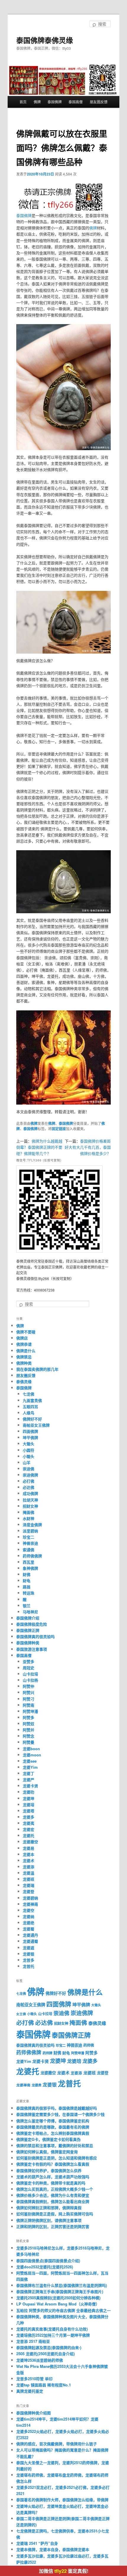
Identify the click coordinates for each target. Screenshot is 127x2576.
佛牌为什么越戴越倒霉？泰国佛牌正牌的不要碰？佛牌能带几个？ (39, 1147)
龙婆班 (29, 1879)
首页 (23, 102)
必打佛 (29, 1481)
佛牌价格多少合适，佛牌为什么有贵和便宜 (53, 2195)
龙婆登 (29, 1891)
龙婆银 (29, 1954)
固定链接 (59, 1129)
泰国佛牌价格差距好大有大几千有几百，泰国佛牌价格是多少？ (88, 1147)
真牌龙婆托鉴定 (30, 2391)
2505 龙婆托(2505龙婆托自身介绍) (45, 2354)
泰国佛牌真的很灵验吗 (35, 1636)
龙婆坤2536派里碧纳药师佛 (40, 2360)
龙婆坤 (29, 1798)
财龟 (27, 1580)
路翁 (27, 1587)
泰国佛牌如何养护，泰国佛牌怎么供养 (49, 2170)
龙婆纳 (29, 1916)
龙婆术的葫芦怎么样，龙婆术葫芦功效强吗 (53, 2177)
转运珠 (29, 1593)
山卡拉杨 (30, 1680)
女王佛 (21, 2014)
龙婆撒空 (30, 1842)
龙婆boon (31, 1749)
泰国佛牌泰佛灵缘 (45, 40)
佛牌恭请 (24, 1344)
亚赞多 (29, 1661)
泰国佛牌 (55, 102)
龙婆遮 (29, 1948)
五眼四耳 (30, 1406)
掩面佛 (29, 1512)
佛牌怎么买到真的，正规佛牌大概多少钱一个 (55, 2189)
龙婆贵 (36, 2085)
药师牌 (47, 2053)
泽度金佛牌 (32, 1525)
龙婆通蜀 (30, 1941)
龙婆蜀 (29, 1929)
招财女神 (30, 1506)
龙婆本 (29, 1854)
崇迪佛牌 (30, 1475)
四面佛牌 (30, 1431)
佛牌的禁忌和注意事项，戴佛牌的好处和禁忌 (55, 2145)
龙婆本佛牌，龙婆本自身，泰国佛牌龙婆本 (53, 2549)
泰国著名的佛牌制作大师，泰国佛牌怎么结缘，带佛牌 (62, 2500)
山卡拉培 (30, 1674)
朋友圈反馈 (99, 102)
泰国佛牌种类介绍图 (34, 2413)
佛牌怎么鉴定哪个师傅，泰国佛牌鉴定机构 (53, 2121)
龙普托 (29, 1966)
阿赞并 (29, 1730)
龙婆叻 (29, 1792)
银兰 (27, 1606)
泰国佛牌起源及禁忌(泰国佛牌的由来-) (49, 2347)
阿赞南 (29, 1705)
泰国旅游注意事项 (32, 1649)
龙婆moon (32, 1755)
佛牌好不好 (32, 1419)
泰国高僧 (76, 102)
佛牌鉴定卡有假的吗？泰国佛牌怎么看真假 (53, 2164)
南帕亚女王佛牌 (36, 1425)
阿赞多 (29, 1717)
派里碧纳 (30, 1531)
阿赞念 (29, 1736)
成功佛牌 (30, 1493)
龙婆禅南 (30, 1904)
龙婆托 (29, 1835)
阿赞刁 (29, 1699)
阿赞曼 (29, 1742)
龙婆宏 (29, 1829)
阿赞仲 (29, 1686)
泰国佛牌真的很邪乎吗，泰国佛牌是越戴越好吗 (57, 2108)
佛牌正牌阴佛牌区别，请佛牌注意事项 (49, 2220)
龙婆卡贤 (30, 1786)
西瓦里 (29, 1562)
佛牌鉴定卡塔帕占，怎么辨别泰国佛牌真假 (53, 2133)
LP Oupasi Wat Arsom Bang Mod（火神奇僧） (58, 2304)
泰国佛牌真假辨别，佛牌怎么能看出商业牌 (53, 2201)
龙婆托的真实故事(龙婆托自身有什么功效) (52, 2329)
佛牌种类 (24, 1363)
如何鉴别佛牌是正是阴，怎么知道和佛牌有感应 (57, 2158)
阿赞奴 (29, 1724)
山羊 (27, 1462)
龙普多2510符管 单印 (34, 2379)
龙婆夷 (29, 1823)
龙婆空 (29, 1910)
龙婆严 (29, 1780)
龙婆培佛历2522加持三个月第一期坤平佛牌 (53, 2335)
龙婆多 (29, 1817)
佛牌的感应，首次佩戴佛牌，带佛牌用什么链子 (57, 2444)
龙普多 (29, 1960)
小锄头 (29, 1456)
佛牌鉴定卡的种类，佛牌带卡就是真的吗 (51, 2183)
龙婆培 (29, 1805)
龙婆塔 (29, 1811)
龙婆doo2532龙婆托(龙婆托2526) (45, 2267)
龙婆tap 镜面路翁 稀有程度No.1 (44, 2385)
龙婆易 (29, 1848)
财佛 (27, 1574)
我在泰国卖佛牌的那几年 (37, 1369)
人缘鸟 (29, 1413)
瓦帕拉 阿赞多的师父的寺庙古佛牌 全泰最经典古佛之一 (63, 2310)
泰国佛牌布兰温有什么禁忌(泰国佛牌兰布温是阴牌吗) (62, 2285)
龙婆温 (29, 1873)
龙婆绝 (29, 1923)
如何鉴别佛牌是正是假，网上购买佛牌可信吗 (55, 2214)
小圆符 (29, 1450)
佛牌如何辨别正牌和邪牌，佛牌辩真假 (49, 2208)
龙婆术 (29, 1860)
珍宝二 (29, 1537)
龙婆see (30, 1761)
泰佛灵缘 (24, 1381)
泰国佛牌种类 (28, 1643)
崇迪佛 (29, 1469)
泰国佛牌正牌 (28, 1630)
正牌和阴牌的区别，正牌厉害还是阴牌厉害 (53, 2226)
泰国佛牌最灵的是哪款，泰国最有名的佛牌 (53, 2127)
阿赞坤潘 (30, 1711)
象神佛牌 (30, 1568)
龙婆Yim (30, 1767)
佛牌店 (22, 1338)
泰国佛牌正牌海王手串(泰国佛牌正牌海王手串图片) (60, 2291)
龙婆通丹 (30, 1935)
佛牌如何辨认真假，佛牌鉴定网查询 (47, 2152)
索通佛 (29, 1550)
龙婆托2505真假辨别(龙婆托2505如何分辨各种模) (58, 2298)
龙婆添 (29, 1867)
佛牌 (37, 102)
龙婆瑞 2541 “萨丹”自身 (37, 2543)
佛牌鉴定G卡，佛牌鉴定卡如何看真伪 (48, 2139)
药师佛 (89, 2045)
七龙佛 (29, 1394)
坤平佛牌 (30, 1437)
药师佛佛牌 (32, 1556)
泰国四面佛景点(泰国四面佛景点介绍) (48, 2261)
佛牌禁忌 (24, 1357)
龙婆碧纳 (30, 1898)
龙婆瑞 (29, 1885)
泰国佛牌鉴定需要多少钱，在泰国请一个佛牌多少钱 (60, 2114)
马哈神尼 (30, 1612)
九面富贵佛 (32, 1400)
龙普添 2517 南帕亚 (33, 2341)
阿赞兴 (29, 1692)
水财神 (29, 1518)
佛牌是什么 (26, 1351)
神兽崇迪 (30, 1543)
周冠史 (29, 1668)
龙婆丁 (29, 1773)
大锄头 (29, 1444)
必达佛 (29, 1487)
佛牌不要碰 (26, 1332)
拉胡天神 (30, 1500)
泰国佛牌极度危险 (32, 1624)
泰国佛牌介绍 (28, 1618)
